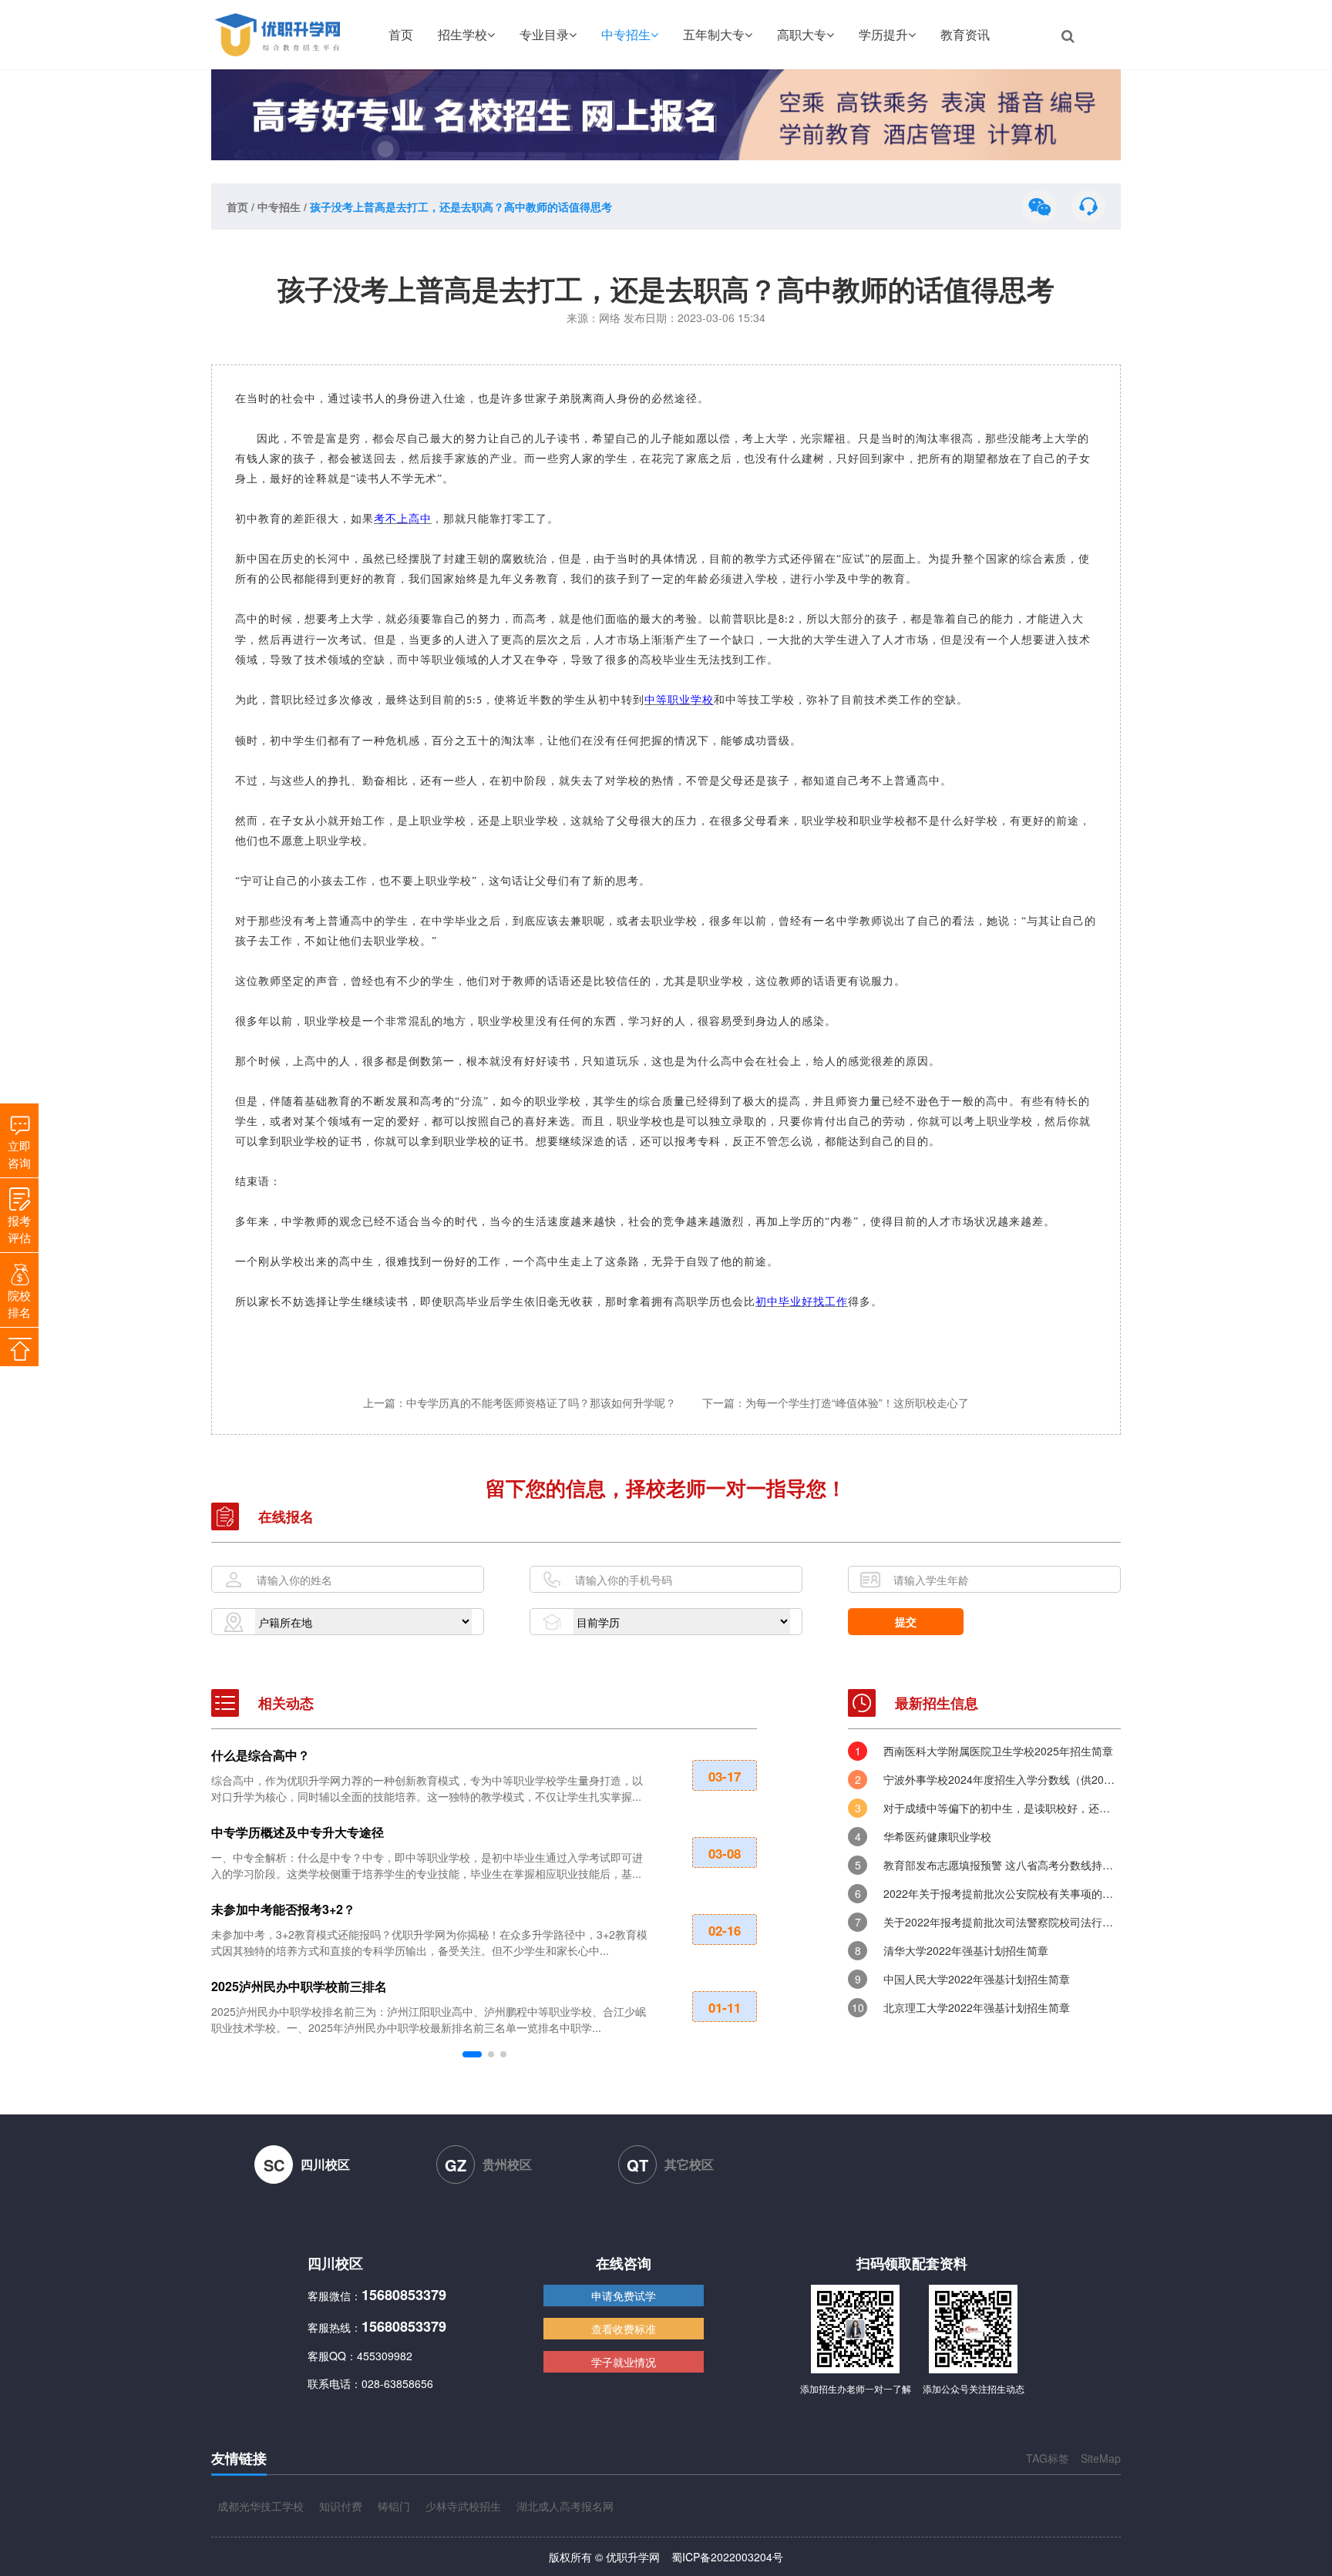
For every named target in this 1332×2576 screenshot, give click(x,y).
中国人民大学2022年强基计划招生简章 (977, 1979)
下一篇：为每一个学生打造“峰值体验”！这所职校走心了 (836, 1402)
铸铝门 (394, 2506)
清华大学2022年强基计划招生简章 (966, 1950)
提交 (906, 1621)
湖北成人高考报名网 (565, 2506)
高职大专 (802, 34)
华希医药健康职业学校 (937, 1836)
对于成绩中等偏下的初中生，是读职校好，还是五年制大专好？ (1002, 1808)
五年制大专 (714, 34)
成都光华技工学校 (261, 2506)
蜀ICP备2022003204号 (727, 2557)
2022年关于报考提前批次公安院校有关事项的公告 (1002, 1893)
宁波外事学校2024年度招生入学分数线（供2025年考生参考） (1002, 1779)
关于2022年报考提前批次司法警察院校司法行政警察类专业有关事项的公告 (1002, 1922)
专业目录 (544, 34)
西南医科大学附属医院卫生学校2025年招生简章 (998, 1751)
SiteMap (1101, 2458)
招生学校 (462, 34)
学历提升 (883, 34)
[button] (472, 2054)
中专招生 (626, 34)
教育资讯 (965, 34)
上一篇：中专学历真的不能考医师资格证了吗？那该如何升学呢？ (521, 1402)
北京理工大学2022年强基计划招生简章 (977, 2007)
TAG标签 (1048, 2458)
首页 (401, 34)
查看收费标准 (624, 2329)
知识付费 (341, 2506)
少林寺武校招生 (463, 2506)
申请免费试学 (624, 2296)
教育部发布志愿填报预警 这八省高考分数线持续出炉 (1002, 1865)
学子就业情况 (624, 2362)
